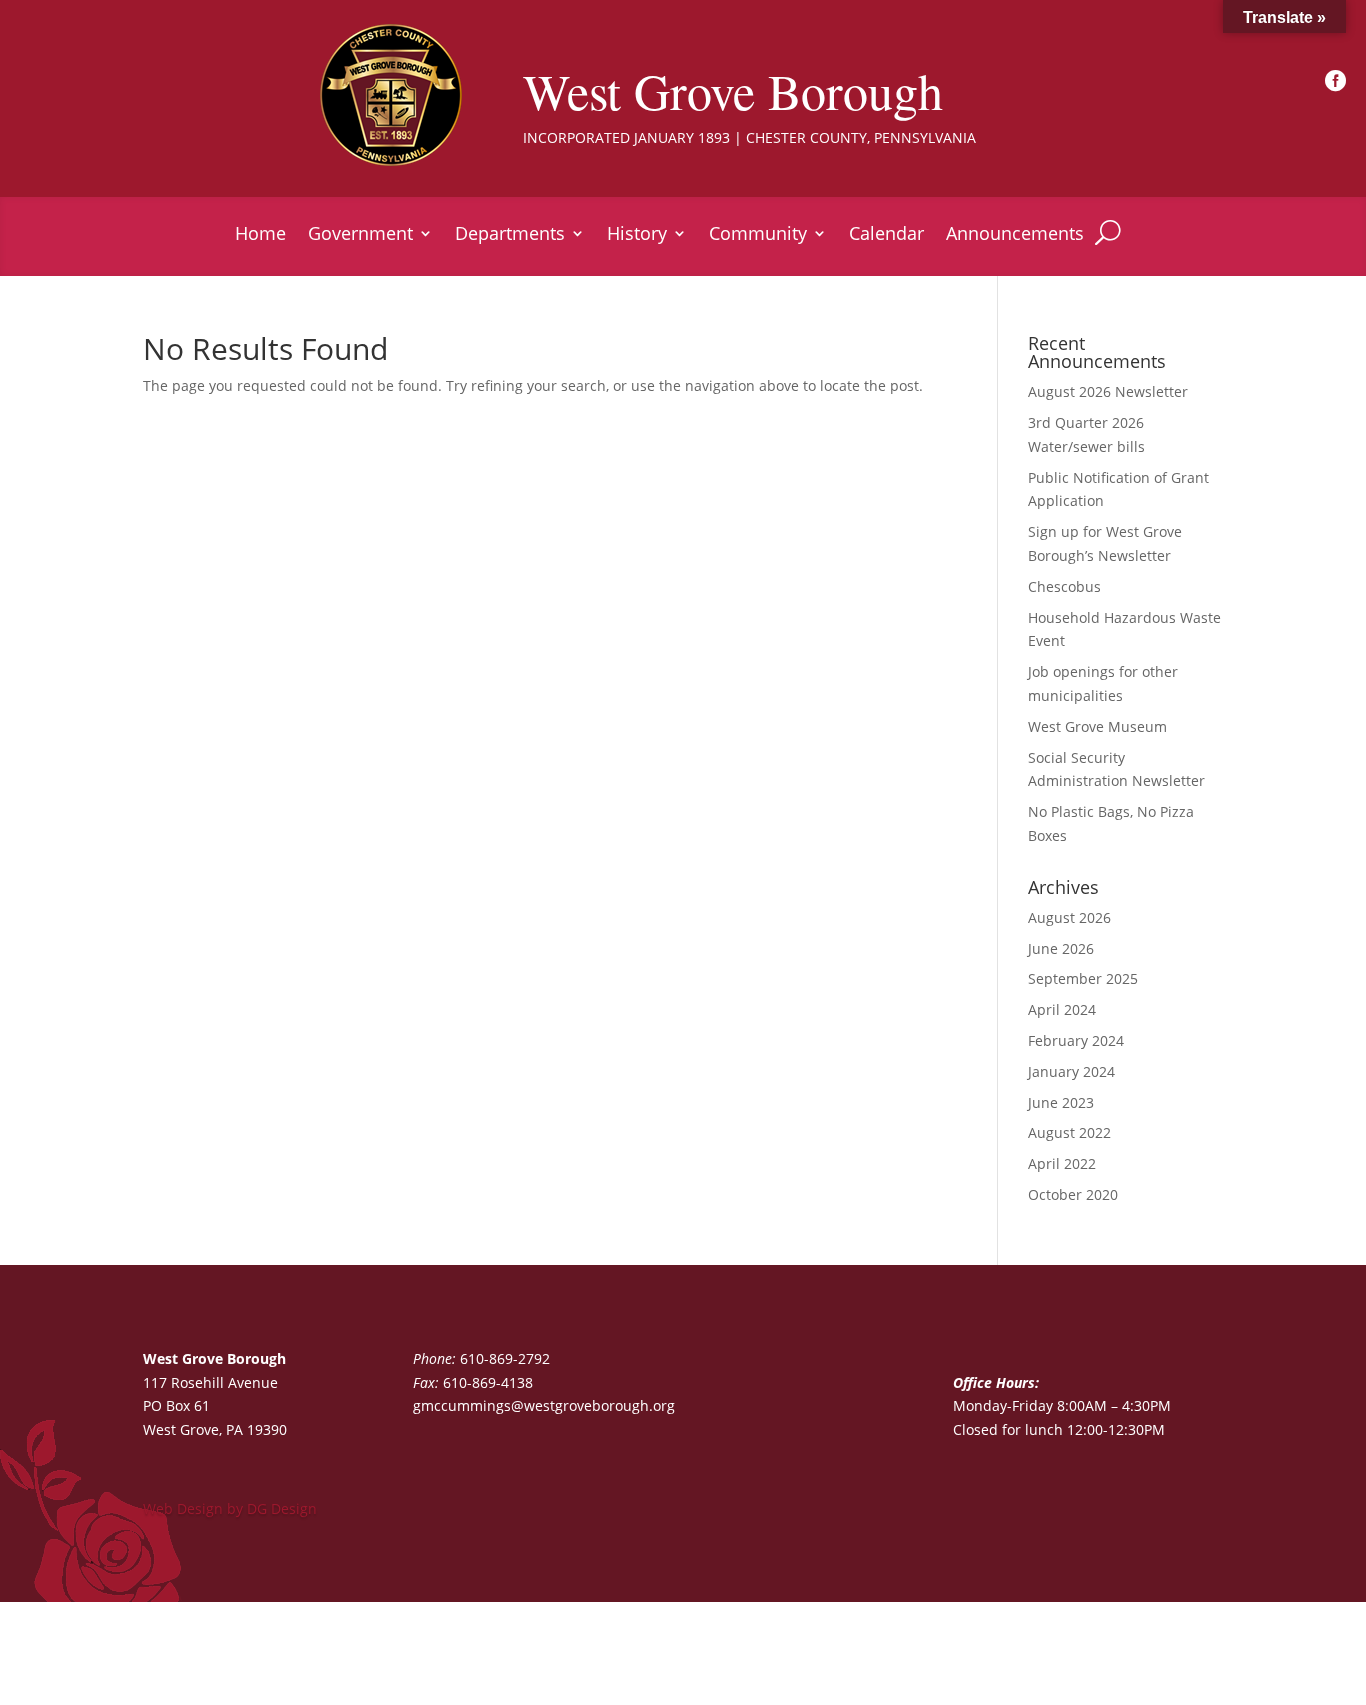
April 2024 (1062, 1009)
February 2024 (1076, 1040)
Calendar (886, 235)
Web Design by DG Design (230, 1508)
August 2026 (1069, 917)
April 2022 (1062, 1163)
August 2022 (1069, 1132)
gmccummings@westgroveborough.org (544, 1405)
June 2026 (1061, 948)
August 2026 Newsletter (1108, 391)
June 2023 (1061, 1102)
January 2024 (1071, 1071)
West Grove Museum (1097, 726)
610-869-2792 (505, 1358)
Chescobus (1064, 586)
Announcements (1015, 235)
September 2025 (1083, 978)
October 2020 (1073, 1194)
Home (260, 235)
